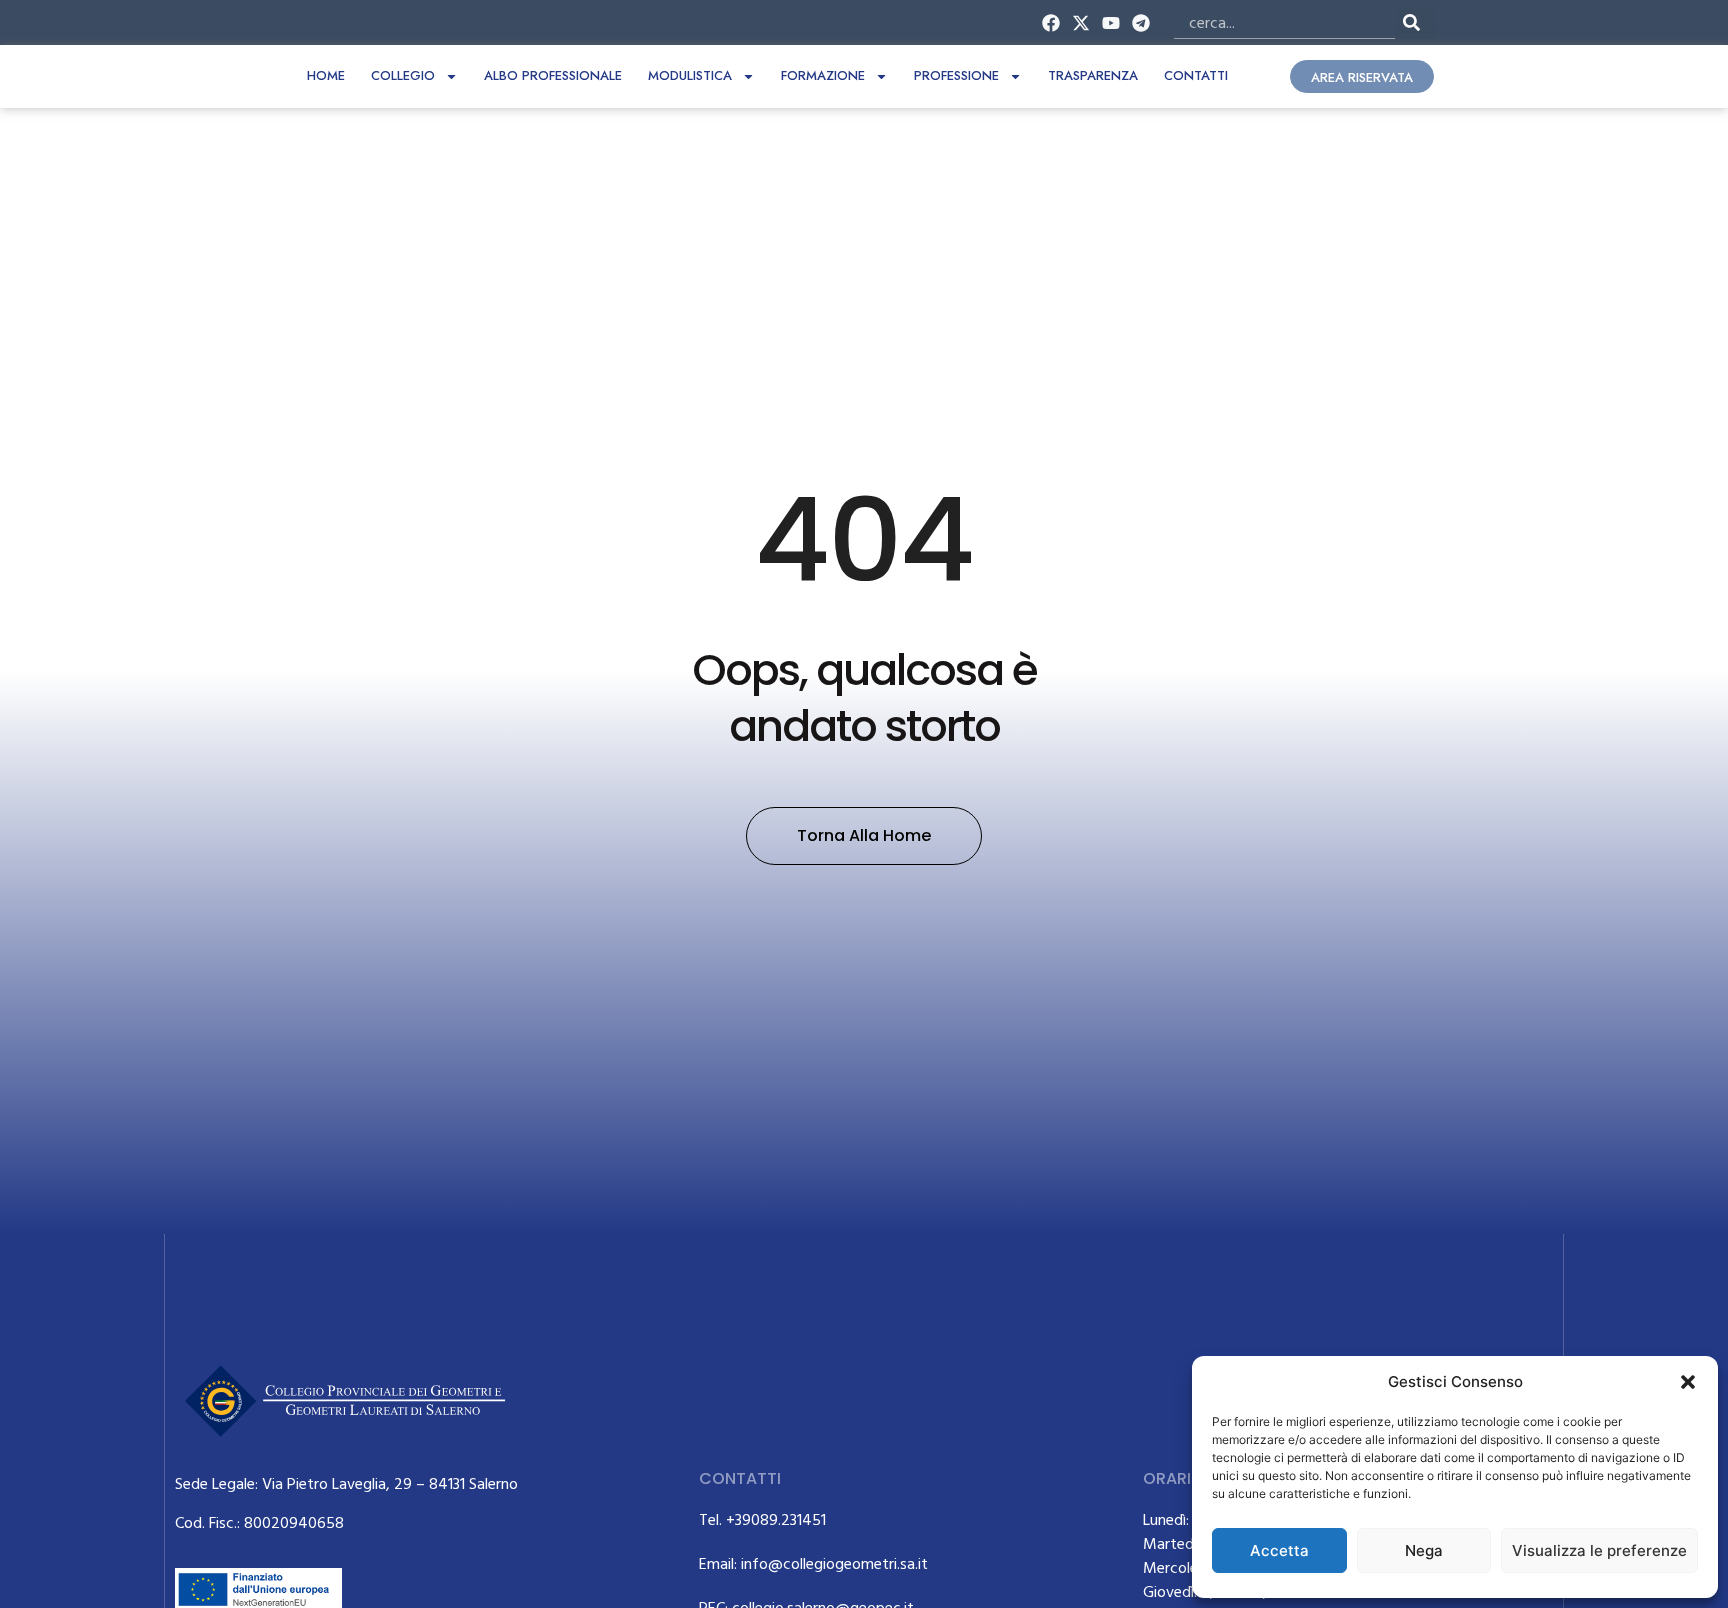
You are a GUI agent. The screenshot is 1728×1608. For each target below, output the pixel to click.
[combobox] (1284, 23)
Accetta (1279, 1550)
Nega (1424, 1550)
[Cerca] (1415, 23)
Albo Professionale (553, 75)
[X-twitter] (1080, 22)
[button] (1688, 1382)
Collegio (403, 75)
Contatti (1196, 75)
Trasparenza (1093, 75)
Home (326, 75)
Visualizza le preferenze (1599, 1550)
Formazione (823, 75)
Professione (956, 75)
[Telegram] (1141, 22)
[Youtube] (1111, 22)
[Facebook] (1050, 22)
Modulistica (690, 75)
